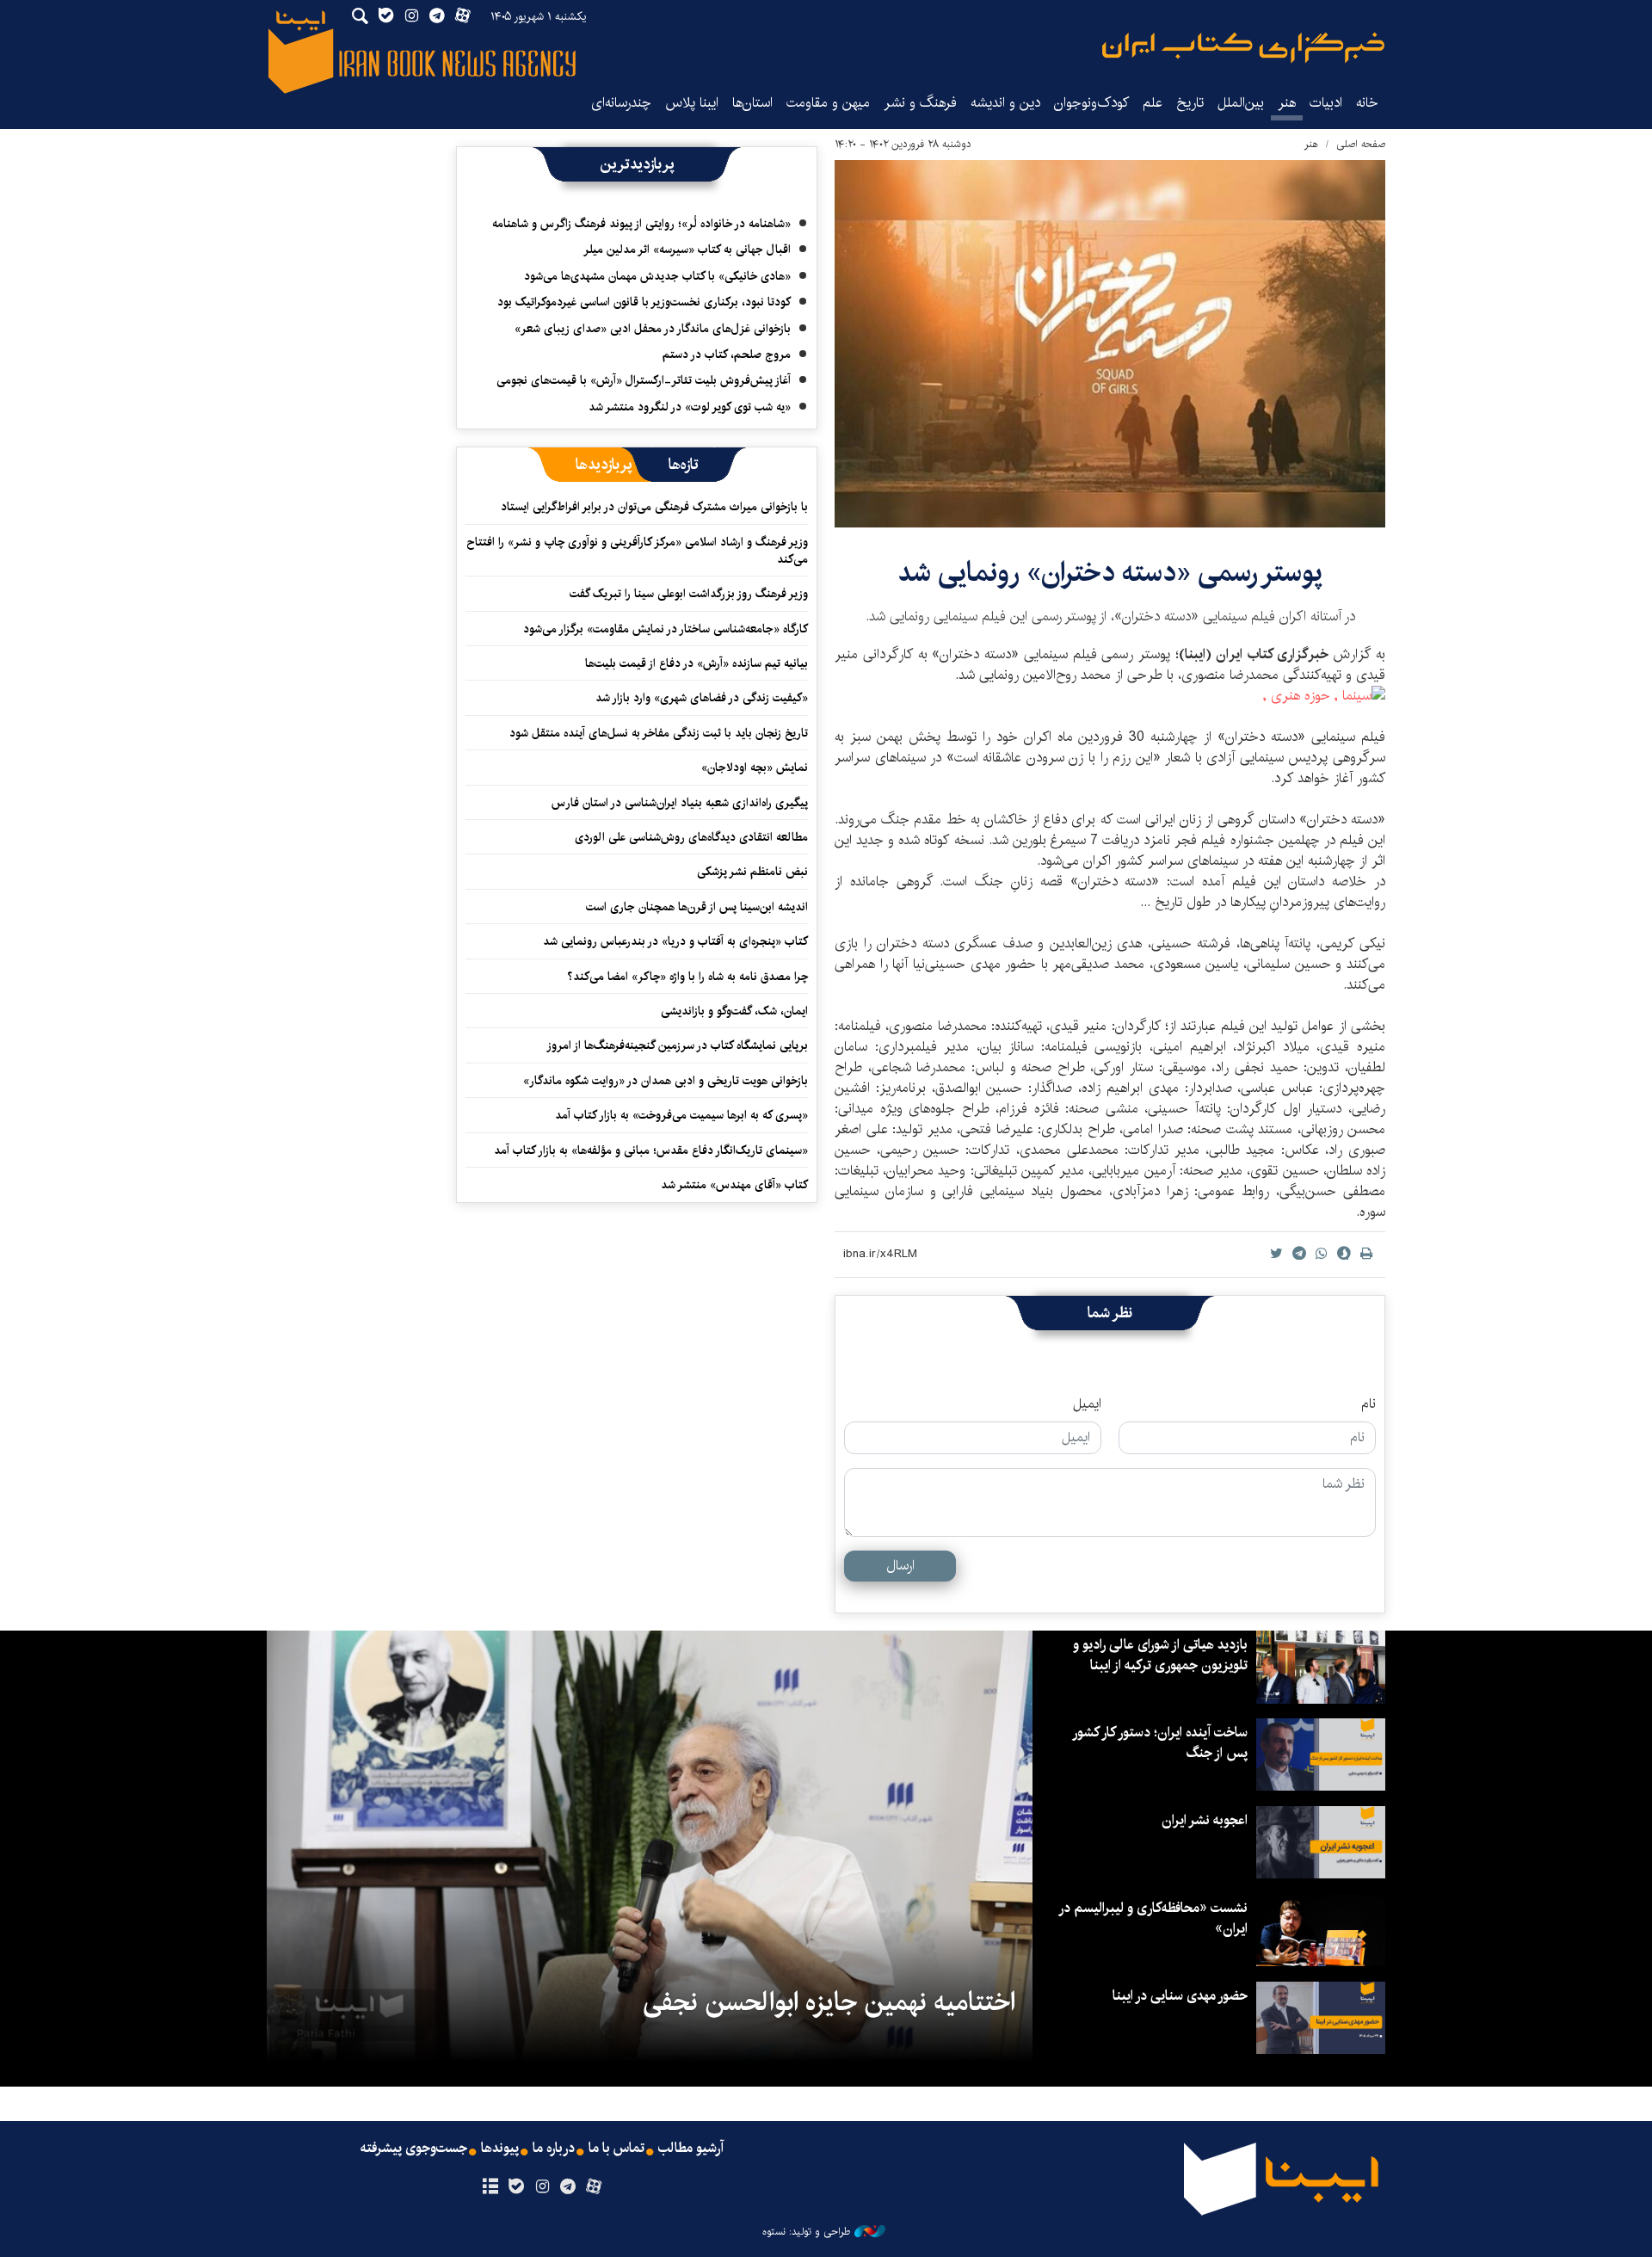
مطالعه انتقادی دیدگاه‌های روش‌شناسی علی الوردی (691, 837)
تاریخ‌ (1190, 103)
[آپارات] (594, 2187)
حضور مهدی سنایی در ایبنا (1180, 1996)
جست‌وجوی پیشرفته (414, 2149)
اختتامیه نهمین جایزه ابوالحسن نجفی (829, 2002)
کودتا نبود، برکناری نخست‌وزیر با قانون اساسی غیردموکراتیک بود (644, 302)
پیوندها (500, 2149)
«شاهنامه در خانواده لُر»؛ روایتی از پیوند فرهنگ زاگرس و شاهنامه (641, 224)
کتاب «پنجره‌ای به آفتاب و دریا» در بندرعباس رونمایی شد (675, 941)
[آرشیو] (490, 2187)
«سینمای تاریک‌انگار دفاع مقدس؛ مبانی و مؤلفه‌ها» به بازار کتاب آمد (651, 1150)
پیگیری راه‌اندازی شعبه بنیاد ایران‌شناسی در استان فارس (680, 803)
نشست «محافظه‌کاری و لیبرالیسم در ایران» (1154, 1918)
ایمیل (1087, 1404)
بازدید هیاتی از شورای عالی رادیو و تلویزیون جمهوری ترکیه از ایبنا (1160, 1655)
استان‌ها (752, 103)
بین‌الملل (1241, 103)
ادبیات (1326, 103)
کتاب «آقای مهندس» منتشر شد (734, 1185)
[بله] (516, 2187)
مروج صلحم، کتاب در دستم (727, 355)
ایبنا (1243, 48)
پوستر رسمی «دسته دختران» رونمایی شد (1110, 573)
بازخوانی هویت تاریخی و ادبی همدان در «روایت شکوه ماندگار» (666, 1081)
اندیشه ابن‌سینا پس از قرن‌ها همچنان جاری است (697, 907)
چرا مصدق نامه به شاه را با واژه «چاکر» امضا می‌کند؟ (687, 977)
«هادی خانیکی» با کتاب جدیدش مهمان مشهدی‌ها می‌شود (657, 276)
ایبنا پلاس (692, 103)
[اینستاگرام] (542, 2187)
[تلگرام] (568, 2187)
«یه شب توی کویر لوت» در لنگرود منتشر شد (690, 407)
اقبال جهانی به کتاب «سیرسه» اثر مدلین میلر (687, 250)
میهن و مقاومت (828, 103)
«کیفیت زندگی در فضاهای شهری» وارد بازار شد (702, 698)
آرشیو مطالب (691, 2149)
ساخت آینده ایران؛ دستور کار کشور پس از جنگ (1161, 1743)
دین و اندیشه (1005, 103)
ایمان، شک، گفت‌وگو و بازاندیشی (734, 1011)
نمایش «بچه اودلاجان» (755, 768)
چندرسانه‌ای (621, 103)
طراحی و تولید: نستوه (806, 2232)
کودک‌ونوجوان (1091, 103)
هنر (1287, 103)
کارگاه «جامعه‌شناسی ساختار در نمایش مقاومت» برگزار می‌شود (666, 629)
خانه (1367, 103)
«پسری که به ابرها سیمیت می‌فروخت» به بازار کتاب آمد (681, 1115)
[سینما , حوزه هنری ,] (1324, 696)
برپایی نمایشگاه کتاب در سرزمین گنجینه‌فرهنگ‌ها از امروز (677, 1045)
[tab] (684, 465)
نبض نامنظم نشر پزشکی (752, 872)
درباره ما (554, 2149)
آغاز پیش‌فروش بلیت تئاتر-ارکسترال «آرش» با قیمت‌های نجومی (644, 380)
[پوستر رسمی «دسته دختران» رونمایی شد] (1110, 344)
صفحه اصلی (1361, 144)
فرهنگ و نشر (920, 103)
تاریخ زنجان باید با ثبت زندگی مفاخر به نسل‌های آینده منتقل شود (659, 733)
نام (1368, 1404)
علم (1153, 103)
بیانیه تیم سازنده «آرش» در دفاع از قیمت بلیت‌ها (697, 663)
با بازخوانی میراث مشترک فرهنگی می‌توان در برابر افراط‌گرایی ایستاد (654, 507)
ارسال (900, 1566)
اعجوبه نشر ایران (1205, 1820)
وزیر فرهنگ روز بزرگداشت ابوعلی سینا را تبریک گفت (689, 594)
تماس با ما (616, 2149)
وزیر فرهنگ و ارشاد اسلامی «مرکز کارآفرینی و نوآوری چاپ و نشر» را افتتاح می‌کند (637, 551)
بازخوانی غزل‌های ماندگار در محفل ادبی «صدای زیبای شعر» (653, 329)
